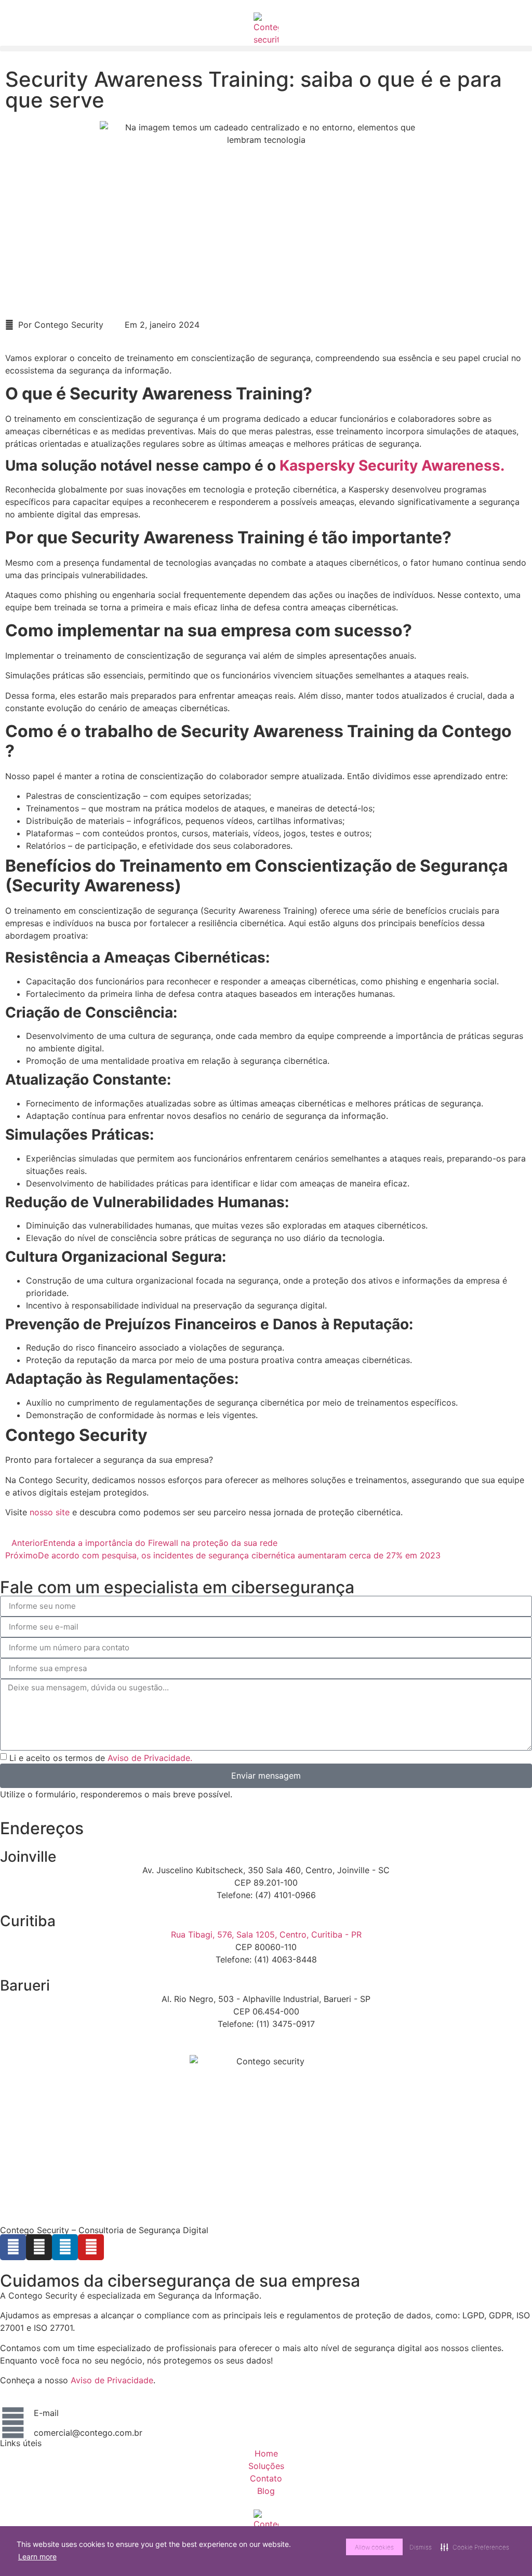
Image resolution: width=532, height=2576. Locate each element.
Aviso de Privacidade (112, 2380)
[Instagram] (39, 2247)
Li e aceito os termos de (101, 1757)
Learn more (37, 2557)
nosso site (50, 1512)
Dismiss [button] (421, 2547)
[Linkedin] (65, 2247)
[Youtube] (91, 2247)
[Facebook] (13, 2247)
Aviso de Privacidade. (150, 1757)
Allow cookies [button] (374, 2547)
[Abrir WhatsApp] (506, 2550)
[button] (266, 49)
